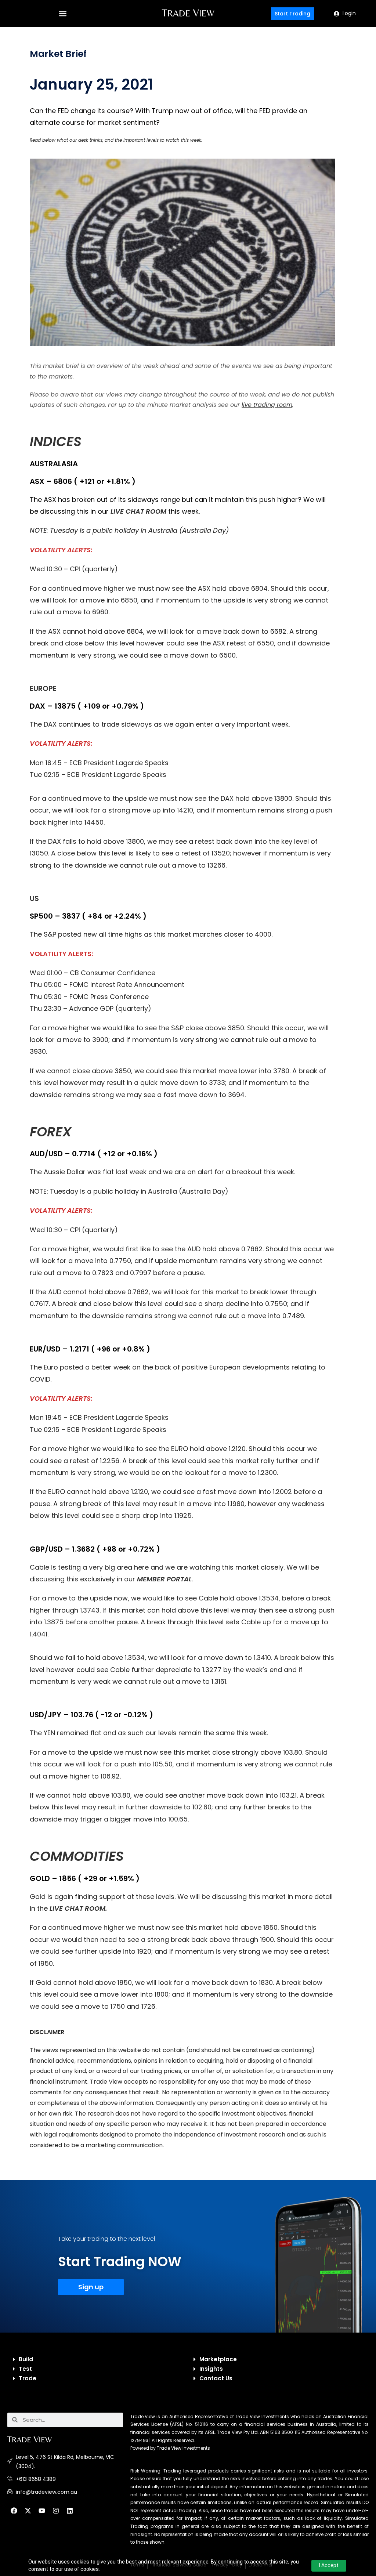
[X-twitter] (28, 2511)
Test (25, 2369)
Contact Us (216, 2378)
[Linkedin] (70, 2511)
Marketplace (218, 2359)
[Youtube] (42, 2511)
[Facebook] (14, 2511)
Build (26, 2359)
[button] (63, 14)
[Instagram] (56, 2511)
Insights (211, 2369)
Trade (28, 2378)
